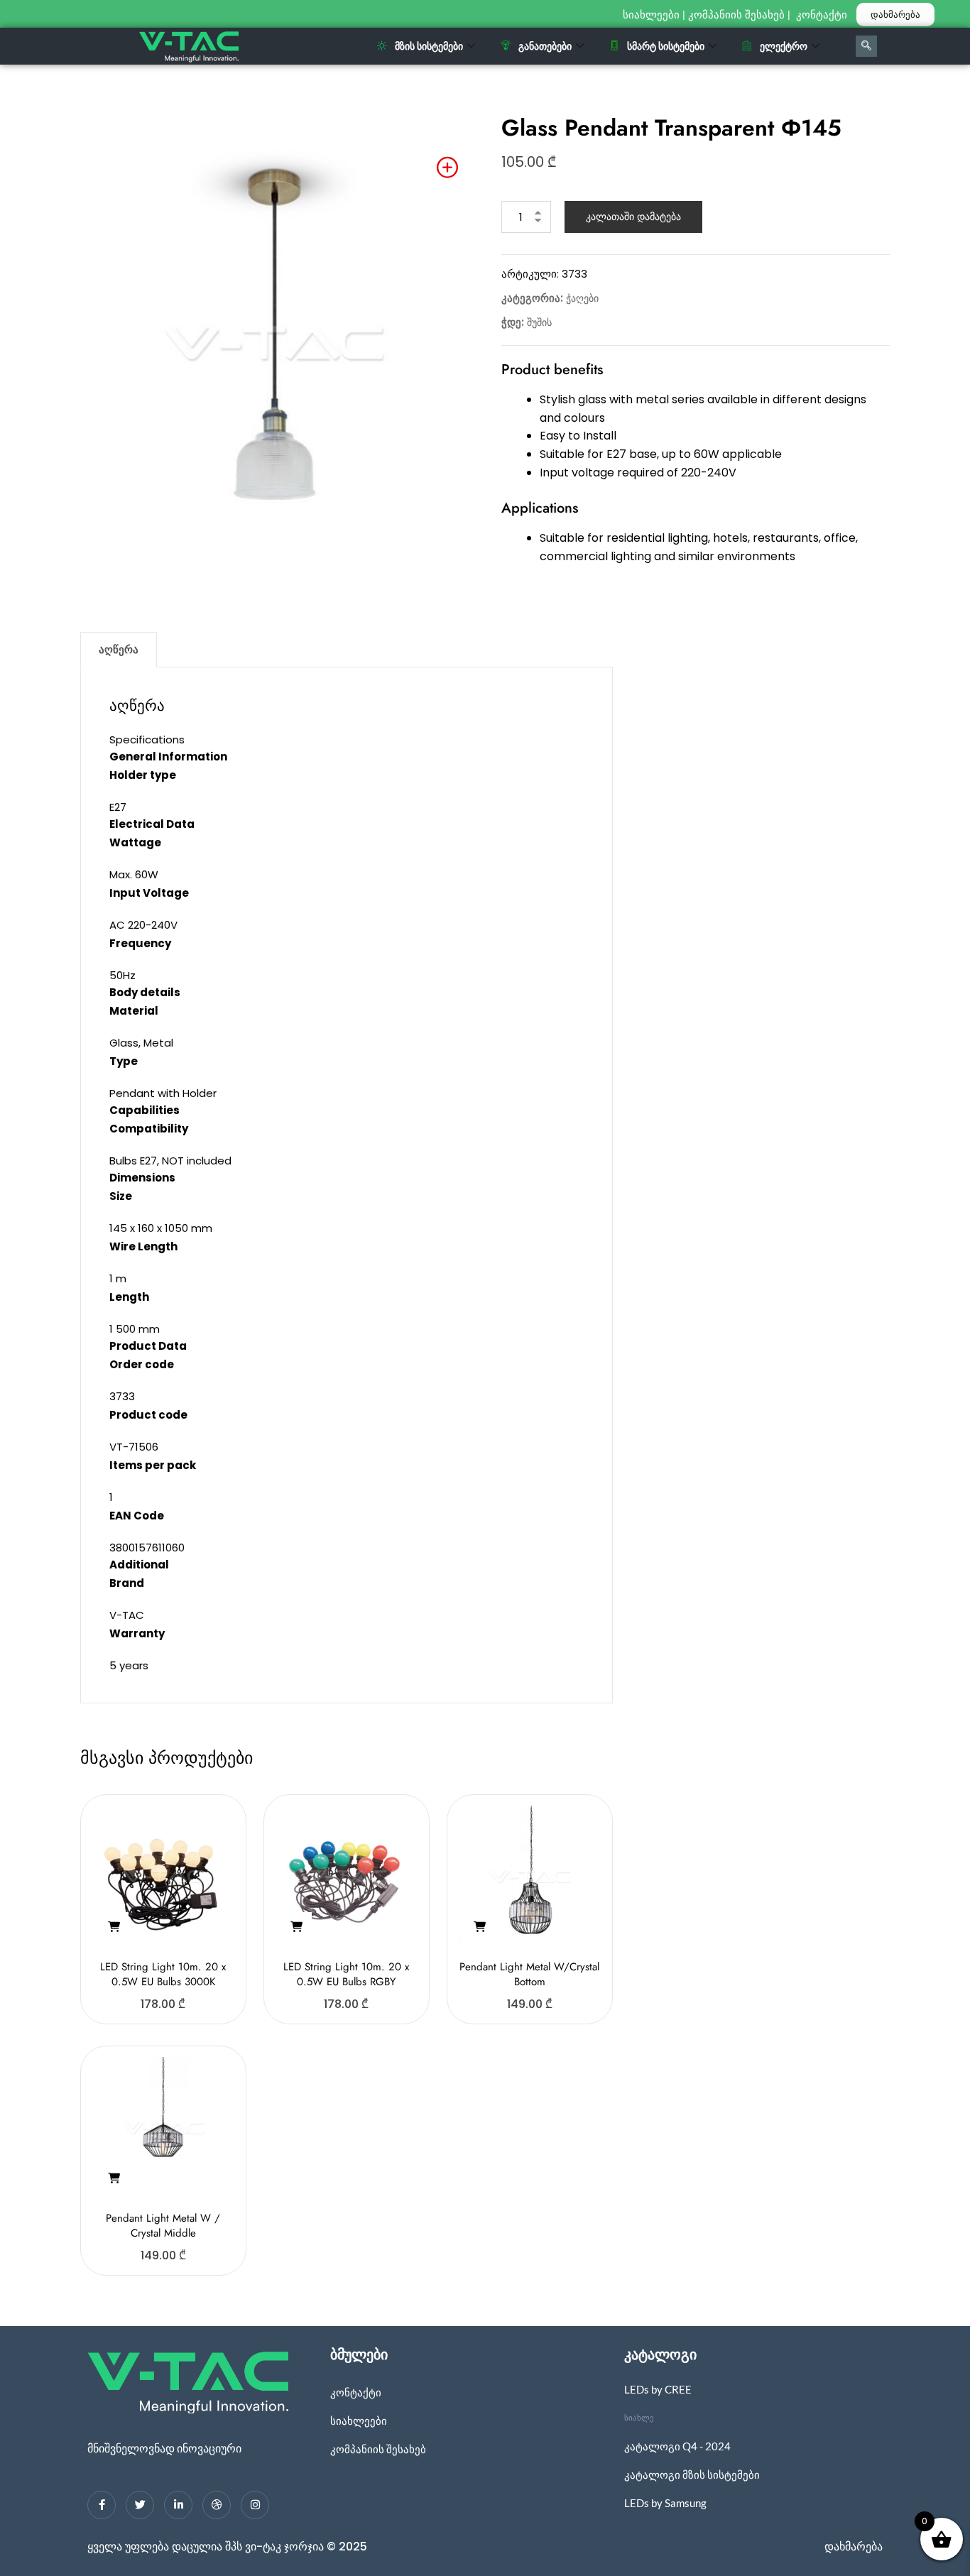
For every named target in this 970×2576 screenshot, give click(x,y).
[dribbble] (217, 2505)
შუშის (539, 322)
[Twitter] (140, 2505)
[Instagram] (255, 2505)
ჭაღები (582, 298)
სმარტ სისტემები (666, 46)
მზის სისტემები (429, 46)
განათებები (545, 46)
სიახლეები (651, 15)
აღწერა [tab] (119, 649)
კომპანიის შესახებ (736, 15)
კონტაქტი (823, 15)
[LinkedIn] (178, 2505)
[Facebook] (102, 2505)
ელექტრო (784, 46)
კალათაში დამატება (633, 217)
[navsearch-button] (866, 46)
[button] (114, 1927)
